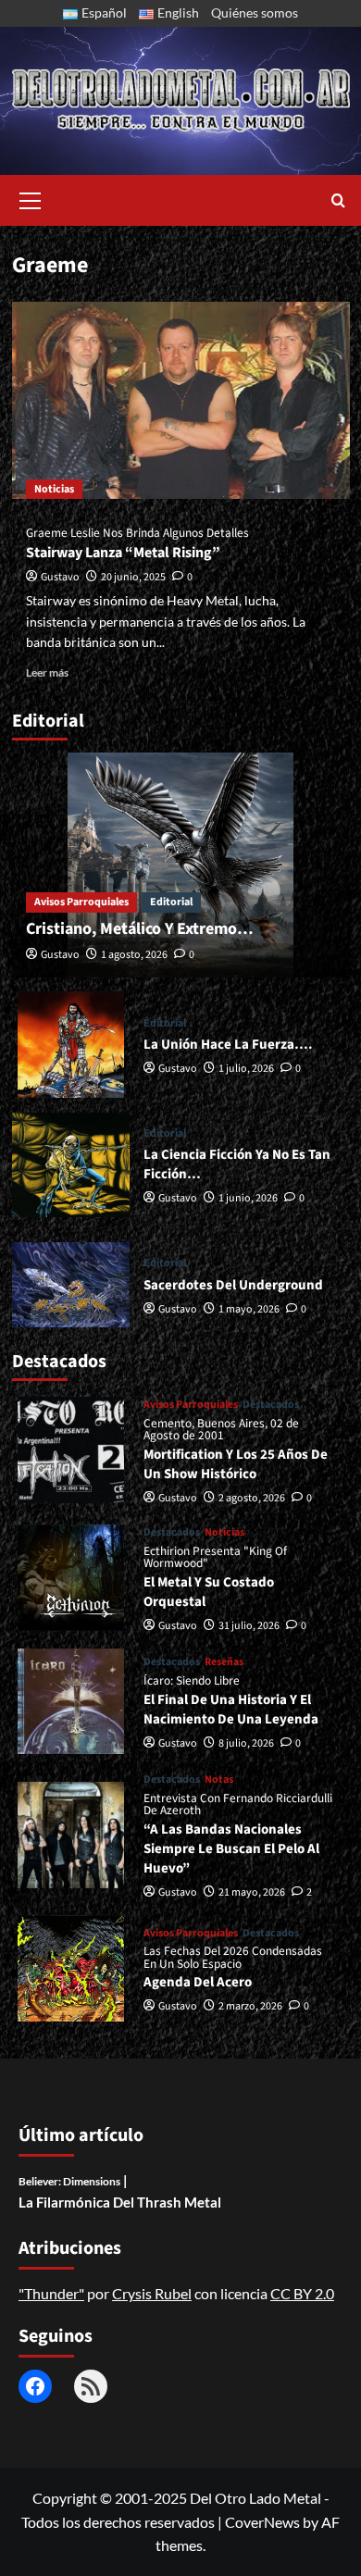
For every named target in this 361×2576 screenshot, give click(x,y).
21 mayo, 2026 (252, 1892)
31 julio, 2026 (249, 1626)
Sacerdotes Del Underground (233, 1285)
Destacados (271, 1405)
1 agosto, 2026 (134, 955)
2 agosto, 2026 (252, 1498)
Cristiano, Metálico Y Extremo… (140, 929)
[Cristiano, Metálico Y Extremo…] (181, 865)
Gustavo (60, 577)
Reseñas (224, 1662)
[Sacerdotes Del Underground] (71, 1285)
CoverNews (262, 2522)
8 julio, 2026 (246, 1743)
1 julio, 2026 (246, 1069)
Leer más (47, 672)
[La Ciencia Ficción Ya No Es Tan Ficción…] (71, 1165)
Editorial (171, 902)
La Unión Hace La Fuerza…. (228, 1045)
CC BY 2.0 (302, 2293)
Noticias (54, 489)
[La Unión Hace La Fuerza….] (71, 1045)
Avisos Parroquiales (81, 902)
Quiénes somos (255, 12)
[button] (31, 198)
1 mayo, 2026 (249, 1309)
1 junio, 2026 (248, 1198)
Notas (219, 1780)
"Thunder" (51, 2293)
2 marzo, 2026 (250, 2006)
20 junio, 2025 (133, 577)
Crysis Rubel (152, 2293)
